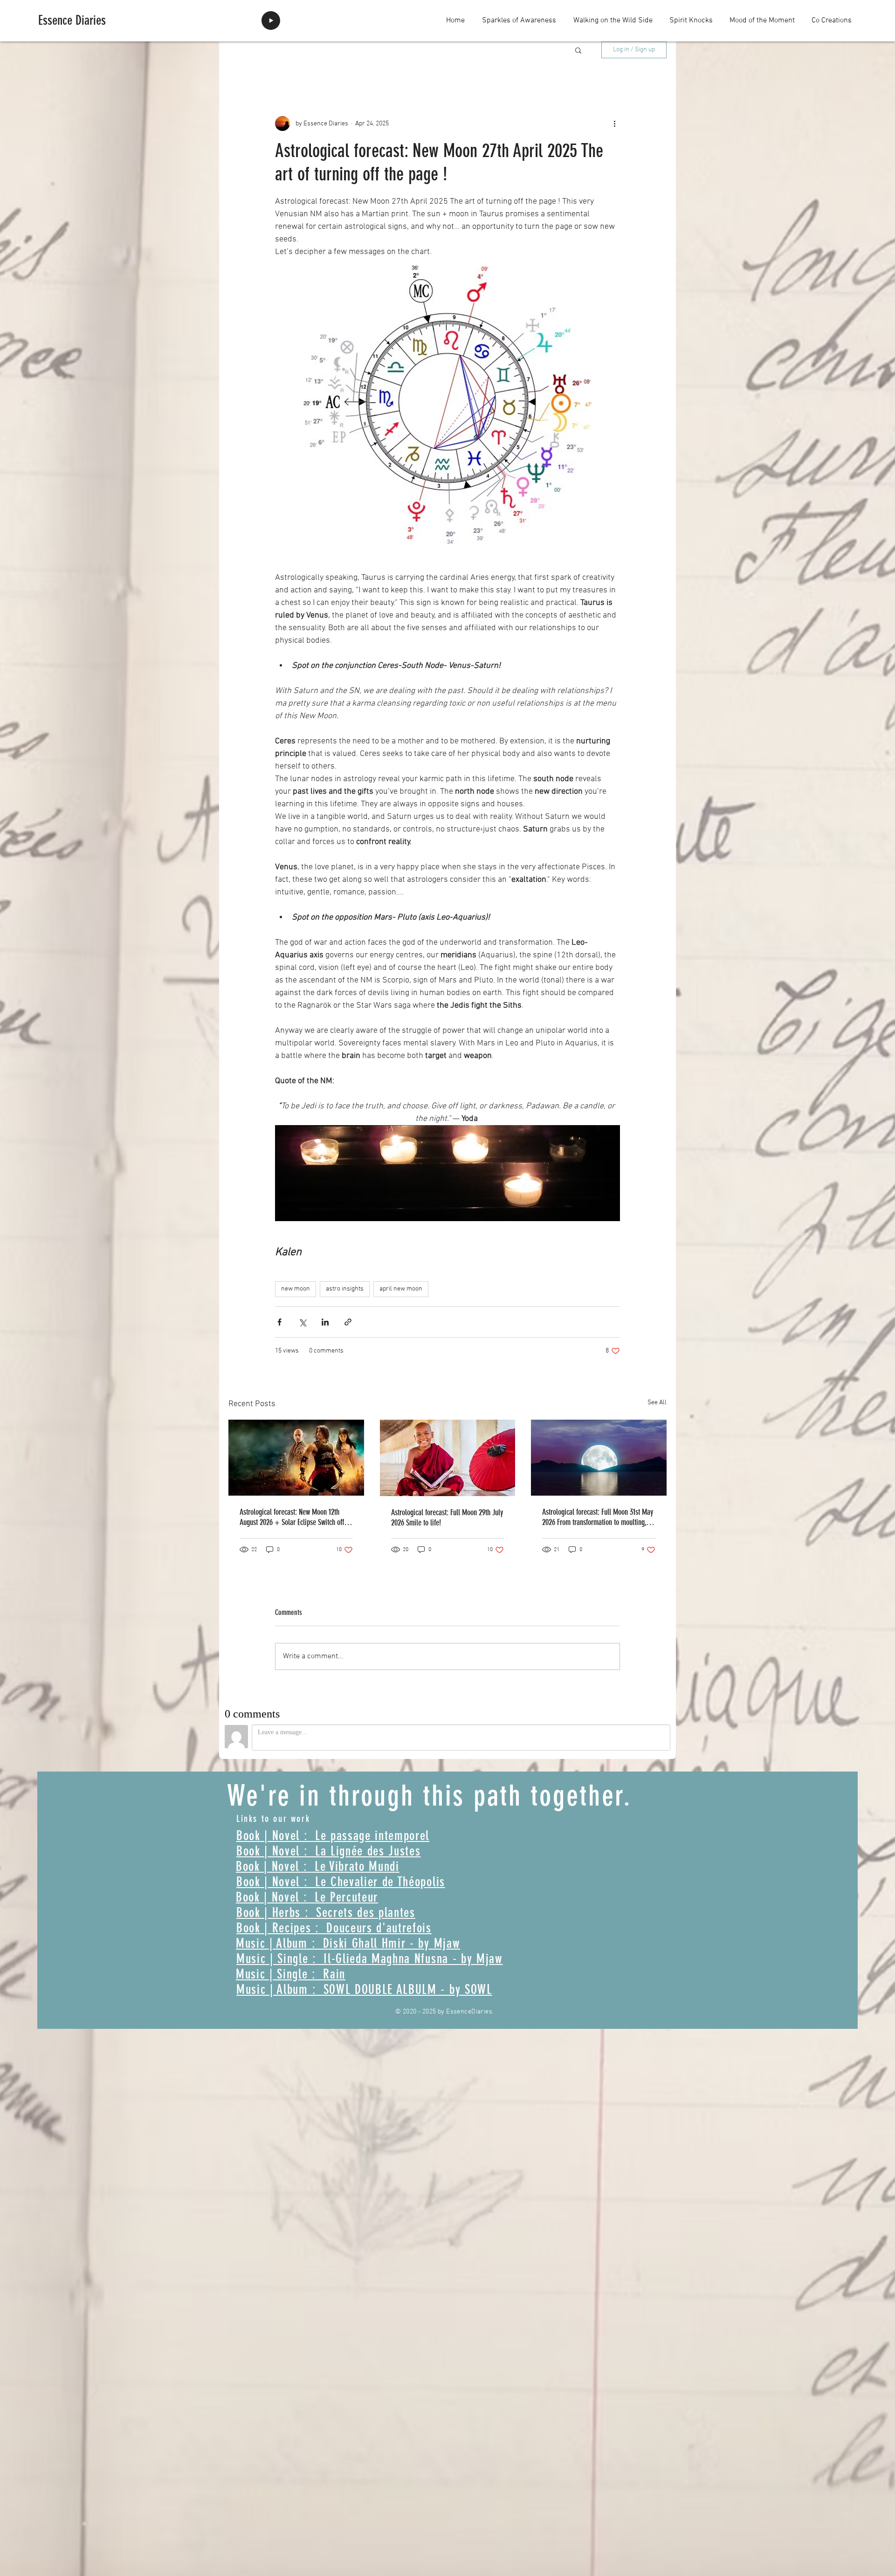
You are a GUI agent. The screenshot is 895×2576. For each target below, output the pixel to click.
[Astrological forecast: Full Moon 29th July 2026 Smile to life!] (448, 1458)
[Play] (271, 21)
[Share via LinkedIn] (325, 1322)
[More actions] (614, 124)
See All (657, 1403)
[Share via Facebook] (279, 1322)
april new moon (401, 1289)
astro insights (345, 1289)
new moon (296, 1289)
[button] (578, 50)
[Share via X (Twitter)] (302, 1322)
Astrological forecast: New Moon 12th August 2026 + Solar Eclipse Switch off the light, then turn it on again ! (292, 1517)
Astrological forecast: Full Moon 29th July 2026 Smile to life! (447, 1518)
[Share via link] (348, 1322)
